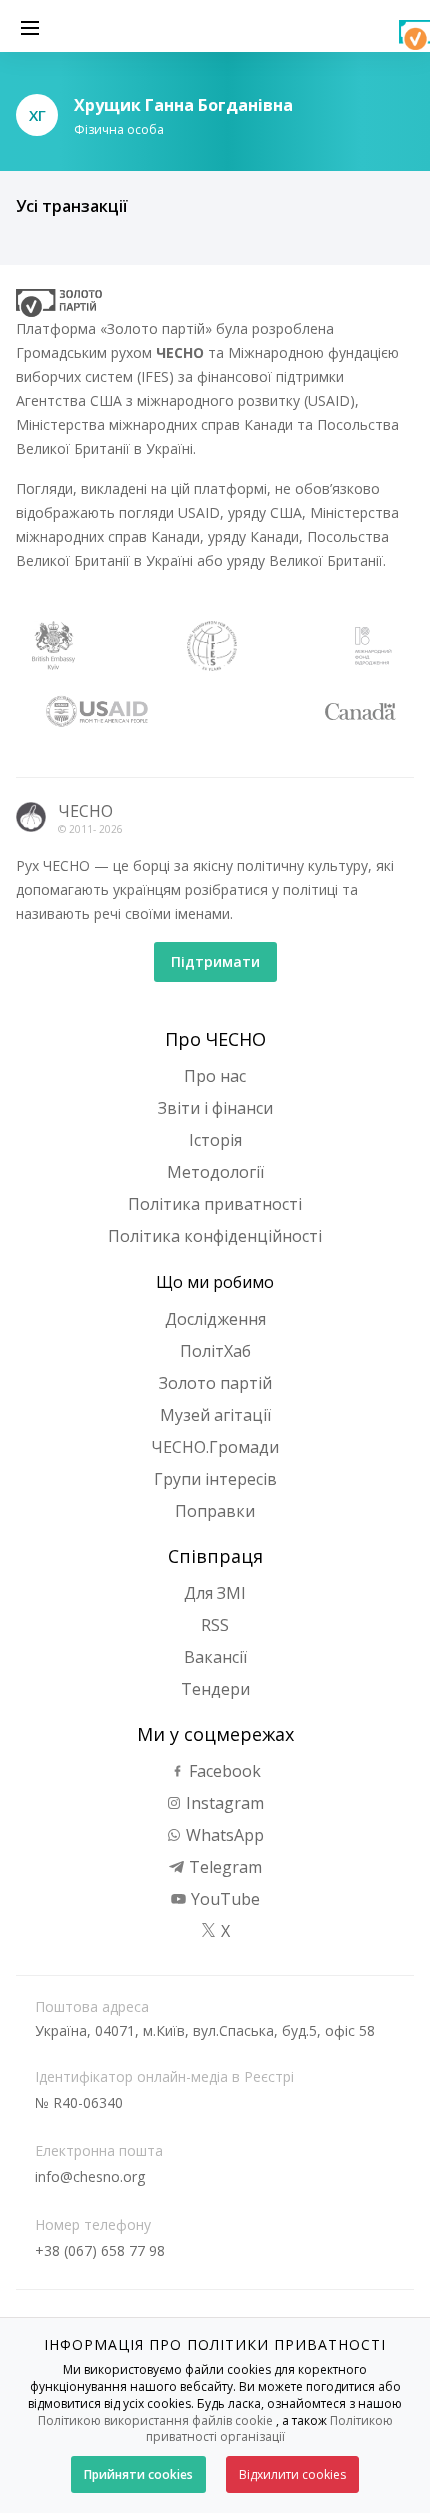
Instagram (223, 1803)
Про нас (215, 1076)
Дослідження (215, 1319)
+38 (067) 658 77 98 (100, 2250)
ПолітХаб (215, 1351)
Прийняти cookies (138, 2474)
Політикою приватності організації (269, 2429)
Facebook (223, 1771)
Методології (215, 1172)
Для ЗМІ (215, 1593)
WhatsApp (223, 1835)
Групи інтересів (215, 1479)
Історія (215, 1140)
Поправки (215, 1511)
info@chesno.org (90, 2176)
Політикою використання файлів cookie (155, 2420)
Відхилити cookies (292, 2474)
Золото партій (215, 1383)
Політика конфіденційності (215, 1236)
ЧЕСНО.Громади (215, 1447)
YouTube (223, 1899)
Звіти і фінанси (215, 1108)
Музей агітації (215, 1415)
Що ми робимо (215, 1282)
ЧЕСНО (85, 811)
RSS (215, 1625)
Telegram (223, 1867)
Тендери (215, 1689)
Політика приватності (215, 1204)
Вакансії (215, 1657)
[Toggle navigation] (30, 26)
